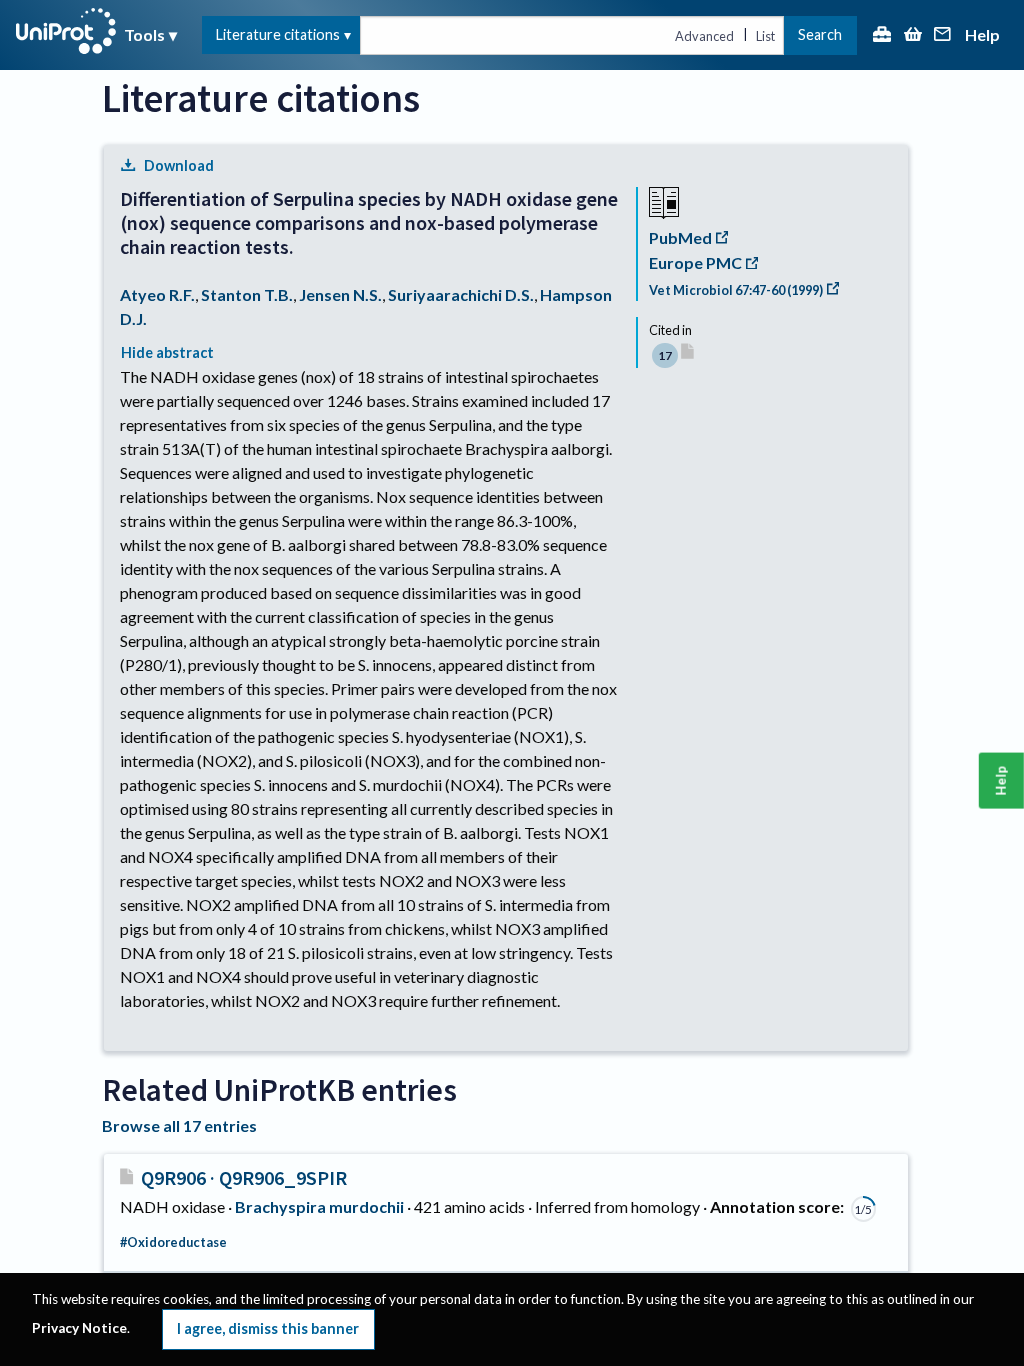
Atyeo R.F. (157, 294)
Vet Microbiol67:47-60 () (736, 290)
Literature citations (278, 34)
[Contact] (943, 35)
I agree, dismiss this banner (268, 1328)
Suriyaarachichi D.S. (461, 294)
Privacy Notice (79, 1328)
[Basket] (913, 35)
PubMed (680, 237)
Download (179, 165)
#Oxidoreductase (173, 1242)
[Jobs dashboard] (882, 35)
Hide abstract (167, 352)
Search (820, 34)
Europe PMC (695, 262)
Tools (144, 34)
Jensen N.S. (340, 294)
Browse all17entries (179, 1125)
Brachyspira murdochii (319, 1206)
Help (982, 35)
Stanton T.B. (247, 294)
